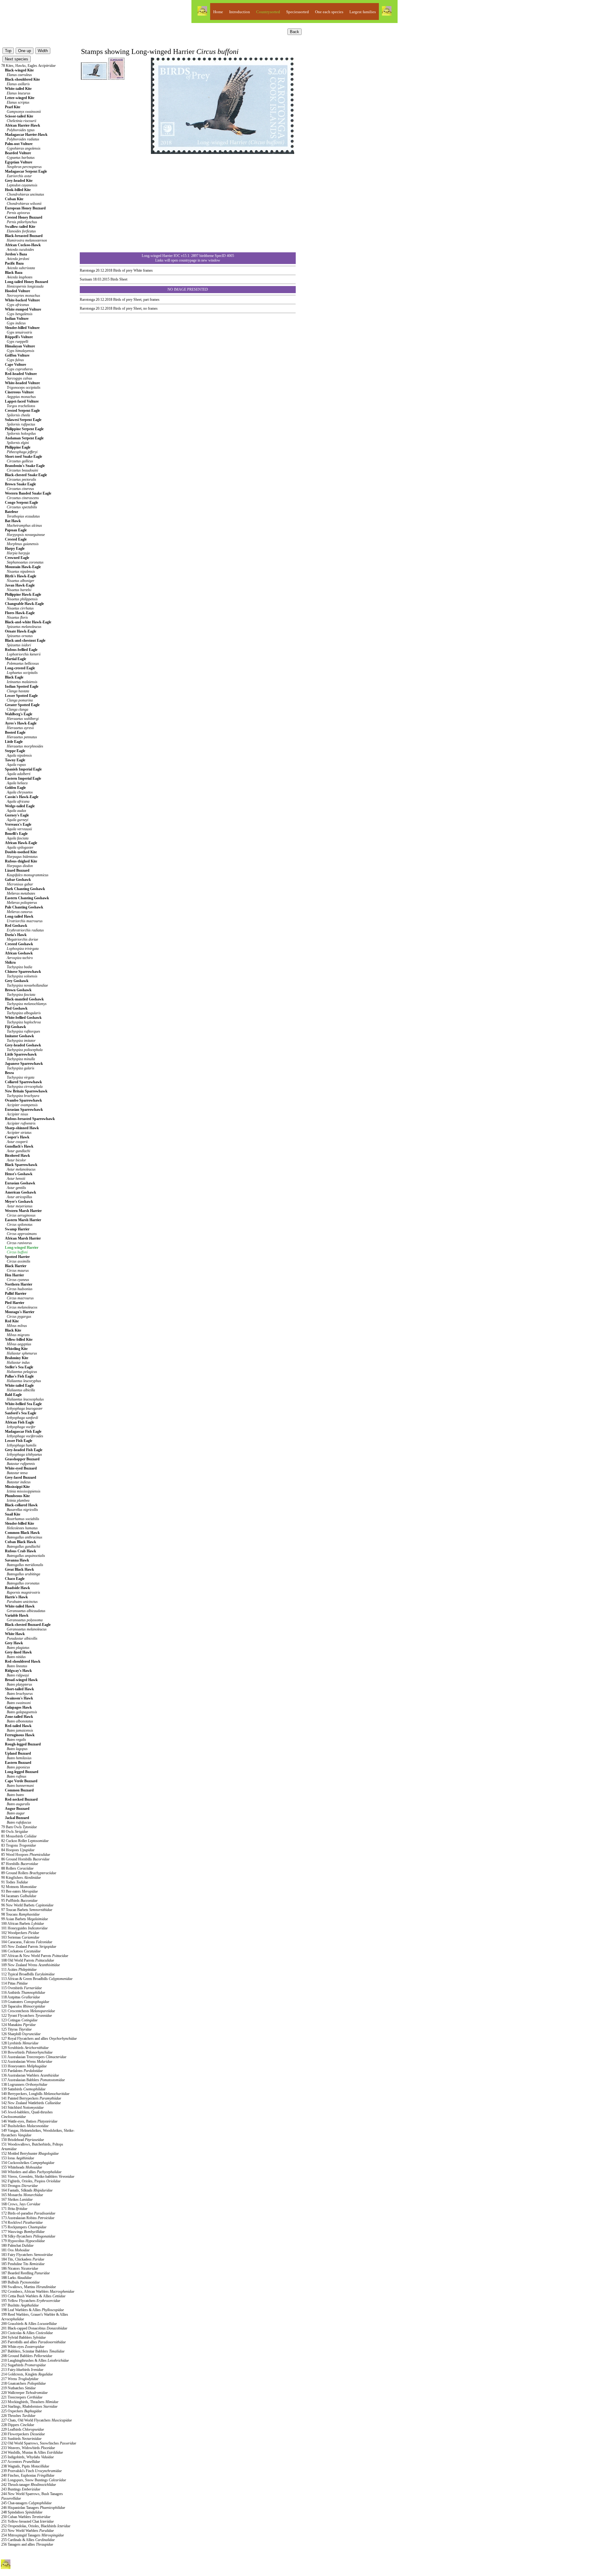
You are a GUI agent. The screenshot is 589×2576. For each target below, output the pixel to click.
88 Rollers (17, 1868)
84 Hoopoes (18, 1850)
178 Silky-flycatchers (28, 2236)
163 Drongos (19, 2186)
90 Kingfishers (21, 1878)
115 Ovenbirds (21, 1988)
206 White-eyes (23, 2347)
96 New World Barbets (27, 1905)
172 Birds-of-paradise (28, 2213)
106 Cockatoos (21, 1951)
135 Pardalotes (22, 2071)
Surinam (86, 279)
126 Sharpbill (21, 2034)
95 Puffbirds (19, 1901)
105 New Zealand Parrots (29, 1947)
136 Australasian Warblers (30, 2075)
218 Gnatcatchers (23, 2383)
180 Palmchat (17, 2245)
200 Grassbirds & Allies (29, 2324)
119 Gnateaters (25, 2002)
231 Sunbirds (21, 2439)
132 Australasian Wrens (27, 2062)
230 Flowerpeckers (23, 2434)
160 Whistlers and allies (31, 2172)
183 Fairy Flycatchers (27, 2255)
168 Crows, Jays (21, 2204)
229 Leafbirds (23, 2429)
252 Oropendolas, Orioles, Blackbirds (36, 2526)
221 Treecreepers (22, 2397)
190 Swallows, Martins (29, 2287)
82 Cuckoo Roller (25, 1841)
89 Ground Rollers (29, 1873)
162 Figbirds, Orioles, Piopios (31, 2181)
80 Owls (15, 1832)
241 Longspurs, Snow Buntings (34, 2480)
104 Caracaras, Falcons (27, 1942)
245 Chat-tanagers (26, 2503)
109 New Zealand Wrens (31, 1965)
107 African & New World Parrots (35, 1956)
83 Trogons (19, 1845)
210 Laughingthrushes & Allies (35, 2360)
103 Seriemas (20, 1937)
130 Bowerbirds (27, 2052)
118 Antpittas (21, 1997)
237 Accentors (21, 2462)
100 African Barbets (23, 1924)
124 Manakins (18, 2025)
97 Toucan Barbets (27, 1910)
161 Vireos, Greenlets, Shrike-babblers (38, 2177)
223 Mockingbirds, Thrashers (30, 2402)
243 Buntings (21, 2489)
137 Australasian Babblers (33, 2080)
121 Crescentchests (28, 2011)
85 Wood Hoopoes (26, 1855)
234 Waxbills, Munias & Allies (32, 2452)
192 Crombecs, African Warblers (38, 2291)
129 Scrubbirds (25, 2048)
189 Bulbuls (20, 2282)
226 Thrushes (18, 2416)
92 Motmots (19, 1887)
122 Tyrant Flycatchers (27, 2016)
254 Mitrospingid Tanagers (33, 2535)
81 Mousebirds (19, 1836)
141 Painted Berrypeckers (31, 2098)
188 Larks (16, 2278)
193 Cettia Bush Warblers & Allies (33, 2296)
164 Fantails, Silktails (27, 2190)
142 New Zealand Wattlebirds (31, 2103)
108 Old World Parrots (28, 1960)
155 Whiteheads (22, 2167)
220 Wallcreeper (24, 2393)
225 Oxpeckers (21, 2411)
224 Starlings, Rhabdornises (29, 2406)
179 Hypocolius (23, 2241)
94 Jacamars (19, 1896)
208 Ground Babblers (27, 2356)
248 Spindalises (22, 2512)
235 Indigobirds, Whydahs (27, 2457)
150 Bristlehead (23, 2140)
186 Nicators (20, 2268)
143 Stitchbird (22, 2108)
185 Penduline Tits (23, 2264)
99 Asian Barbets (25, 1919)
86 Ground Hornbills (25, 1859)
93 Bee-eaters (19, 1891)
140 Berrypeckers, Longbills (35, 2094)
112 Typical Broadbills (28, 1974)
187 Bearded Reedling (25, 2273)
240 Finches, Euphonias (28, 2475)
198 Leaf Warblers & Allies (33, 2310)
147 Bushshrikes (25, 2126)
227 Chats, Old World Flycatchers (37, 2420)
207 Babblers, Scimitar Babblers (33, 2351)
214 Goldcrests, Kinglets (27, 2374)
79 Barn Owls (19, 1827)
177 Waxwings (23, 2232)
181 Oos (15, 2250)
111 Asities (19, 1970)
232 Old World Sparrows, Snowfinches (39, 2443)
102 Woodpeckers (20, 1933)
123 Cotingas (19, 2020)
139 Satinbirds (23, 2089)
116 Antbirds (23, 1993)
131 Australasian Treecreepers (34, 2057)
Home (218, 12)
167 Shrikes (17, 2200)
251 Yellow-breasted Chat (27, 2521)
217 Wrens (20, 2379)
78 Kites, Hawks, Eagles (28, 66)
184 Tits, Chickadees (23, 2259)
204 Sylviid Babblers (23, 2337)
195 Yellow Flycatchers (31, 2301)
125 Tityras (16, 2029)
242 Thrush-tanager (29, 2485)
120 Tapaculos (23, 2006)
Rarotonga (87, 270)
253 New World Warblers (27, 2531)
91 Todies (15, 1882)
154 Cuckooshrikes (28, 2163)
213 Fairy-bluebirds (22, 2370)
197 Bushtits (20, 2305)
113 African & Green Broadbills (37, 1979)
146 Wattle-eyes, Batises (29, 2121)
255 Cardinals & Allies (28, 2540)
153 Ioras (18, 2158)
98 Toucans (20, 1914)
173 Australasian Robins (28, 2218)
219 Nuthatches (18, 2388)
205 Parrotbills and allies (33, 2342)
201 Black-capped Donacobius (34, 2328)
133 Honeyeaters (24, 2066)
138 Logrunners (24, 2085)
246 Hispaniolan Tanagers (33, 2508)
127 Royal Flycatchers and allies (39, 2039)
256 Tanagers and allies (27, 2544)
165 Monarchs (22, 2195)
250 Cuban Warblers (26, 2517)
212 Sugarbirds (23, 2365)
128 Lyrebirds (20, 2043)
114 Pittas (14, 1983)
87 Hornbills (20, 1864)
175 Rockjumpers (24, 2227)
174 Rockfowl (22, 2222)
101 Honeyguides (24, 1928)
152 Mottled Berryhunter (30, 2154)
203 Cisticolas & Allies (27, 2333)
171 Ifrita (14, 2209)
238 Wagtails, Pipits (25, 2466)
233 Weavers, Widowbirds (28, 2448)
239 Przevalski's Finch (31, 2471)
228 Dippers (18, 2425)
